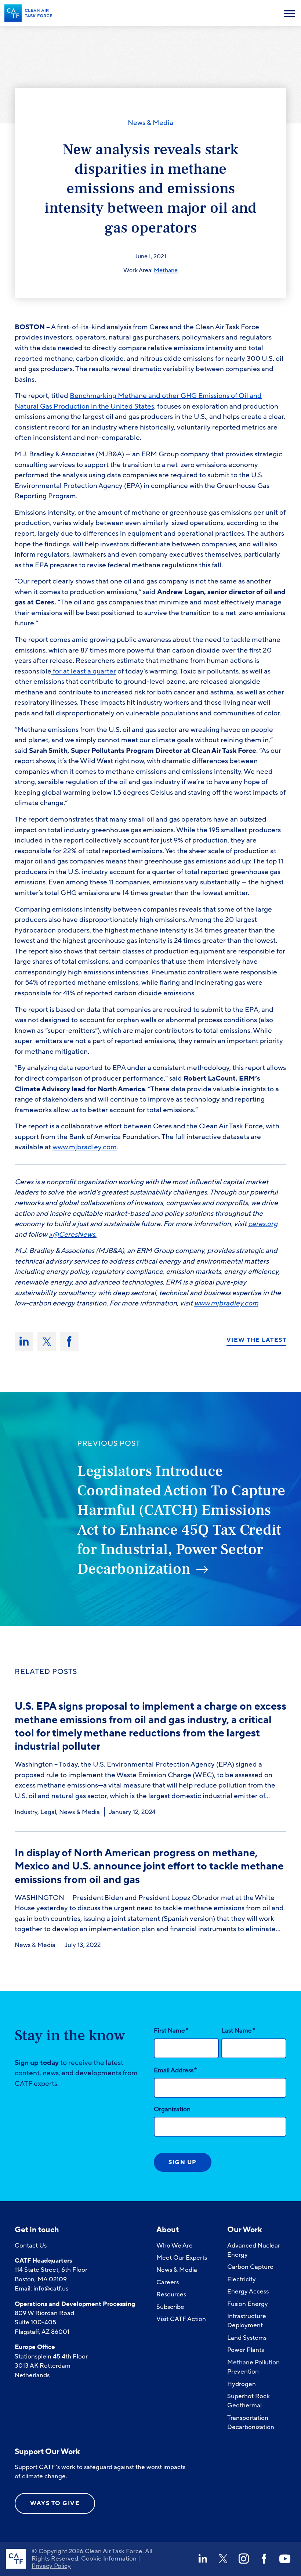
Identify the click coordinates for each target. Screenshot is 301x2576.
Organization (172, 2109)
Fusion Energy (248, 2304)
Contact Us (31, 2246)
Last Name (238, 2030)
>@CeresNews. (73, 1235)
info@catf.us (51, 2288)
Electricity (242, 2279)
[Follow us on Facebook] (264, 2559)
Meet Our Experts (182, 2258)
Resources (171, 2294)
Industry (26, 1812)
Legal (48, 1812)
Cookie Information (109, 2559)
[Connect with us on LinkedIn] (203, 2559)
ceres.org (263, 1224)
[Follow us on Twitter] (223, 2559)
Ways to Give (55, 2503)
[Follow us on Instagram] (244, 2559)
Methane (166, 270)
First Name (171, 2030)
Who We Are (175, 2246)
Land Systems (247, 2338)
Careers (168, 2282)
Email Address (175, 2070)
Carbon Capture (250, 2267)
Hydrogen (242, 2384)
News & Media (150, 123)
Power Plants (246, 2350)
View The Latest (257, 1340)
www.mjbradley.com (226, 1303)
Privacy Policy (51, 2566)
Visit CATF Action (181, 2319)
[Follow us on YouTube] (285, 2559)
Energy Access (248, 2291)
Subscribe (170, 2307)
